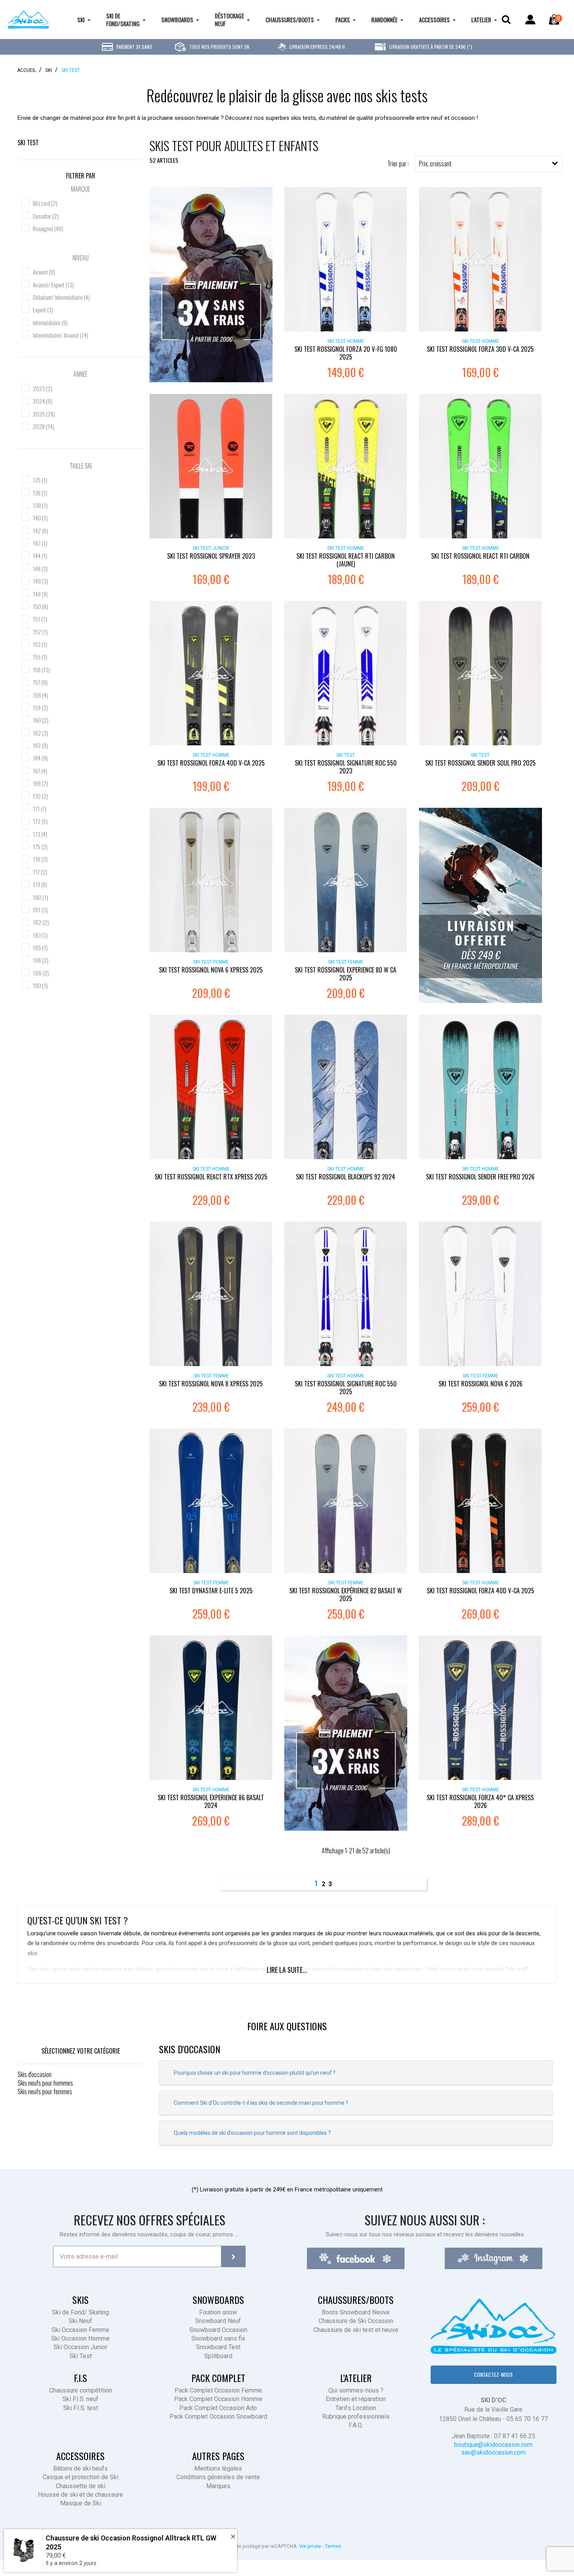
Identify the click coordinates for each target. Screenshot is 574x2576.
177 (40, 872)
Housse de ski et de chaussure (80, 2495)
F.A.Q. (356, 2425)
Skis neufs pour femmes (45, 2091)
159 (40, 707)
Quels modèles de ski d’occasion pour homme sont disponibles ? (252, 2133)
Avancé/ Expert (53, 285)
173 (40, 834)
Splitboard (218, 2356)
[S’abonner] (233, 2256)
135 (40, 480)
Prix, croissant (435, 164)
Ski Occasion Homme (80, 2338)
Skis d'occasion (35, 2074)
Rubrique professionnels (356, 2417)
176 (40, 859)
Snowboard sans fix (218, 2338)
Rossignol (48, 228)
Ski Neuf (80, 2321)
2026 (44, 426)
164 (40, 758)
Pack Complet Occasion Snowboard (218, 2417)
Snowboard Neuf (218, 2321)
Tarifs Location (356, 2408)
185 (40, 948)
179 (40, 884)
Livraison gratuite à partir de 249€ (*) (430, 47)
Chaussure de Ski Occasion (356, 2321)
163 (40, 745)
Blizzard (45, 203)
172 (40, 821)
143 (40, 543)
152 (40, 632)
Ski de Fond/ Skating (80, 2312)
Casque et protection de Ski (80, 2477)
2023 (43, 388)
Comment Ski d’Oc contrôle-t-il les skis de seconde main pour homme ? (261, 2103)
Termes (333, 2546)
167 (40, 771)
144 (40, 556)
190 (40, 985)
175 (40, 846)
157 (40, 682)
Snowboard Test (218, 2347)
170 (40, 796)
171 (40, 809)
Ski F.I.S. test (81, 2408)
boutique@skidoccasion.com (493, 2445)
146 (40, 568)
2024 (43, 401)
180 (40, 897)
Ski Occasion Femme (80, 2330)
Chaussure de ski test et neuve (356, 2330)
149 (40, 594)
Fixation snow (218, 2312)
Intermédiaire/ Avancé (61, 335)
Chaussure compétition (81, 2390)
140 (40, 518)
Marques (218, 2486)
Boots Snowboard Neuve (356, 2312)
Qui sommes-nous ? (356, 2390)
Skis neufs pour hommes (45, 2083)
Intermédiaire (50, 322)
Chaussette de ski (81, 2486)
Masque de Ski (81, 2503)
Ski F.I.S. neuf (80, 2399)
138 (40, 505)
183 (40, 935)
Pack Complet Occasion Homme (218, 2399)
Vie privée (310, 2546)
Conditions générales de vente (218, 2477)
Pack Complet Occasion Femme (218, 2390)
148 (40, 581)
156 (41, 670)
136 (40, 493)
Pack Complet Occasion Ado (218, 2408)
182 (41, 922)
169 (40, 783)
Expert (43, 310)
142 (40, 531)
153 (40, 644)
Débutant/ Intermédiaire (61, 297)
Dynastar (46, 216)
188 (41, 973)
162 (40, 733)
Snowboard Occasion (218, 2330)
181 (40, 910)
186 (41, 960)
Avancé (44, 272)
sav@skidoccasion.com (493, 2452)
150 (40, 606)
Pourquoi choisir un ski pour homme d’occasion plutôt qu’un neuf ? (255, 2073)
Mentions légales (218, 2468)
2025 (44, 414)
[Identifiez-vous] (530, 20)
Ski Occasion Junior (80, 2347)
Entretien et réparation (356, 2399)
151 (40, 619)
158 (40, 695)
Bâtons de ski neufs (80, 2468)
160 (41, 720)
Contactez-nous (493, 2374)
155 (40, 657)
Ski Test (28, 143)
